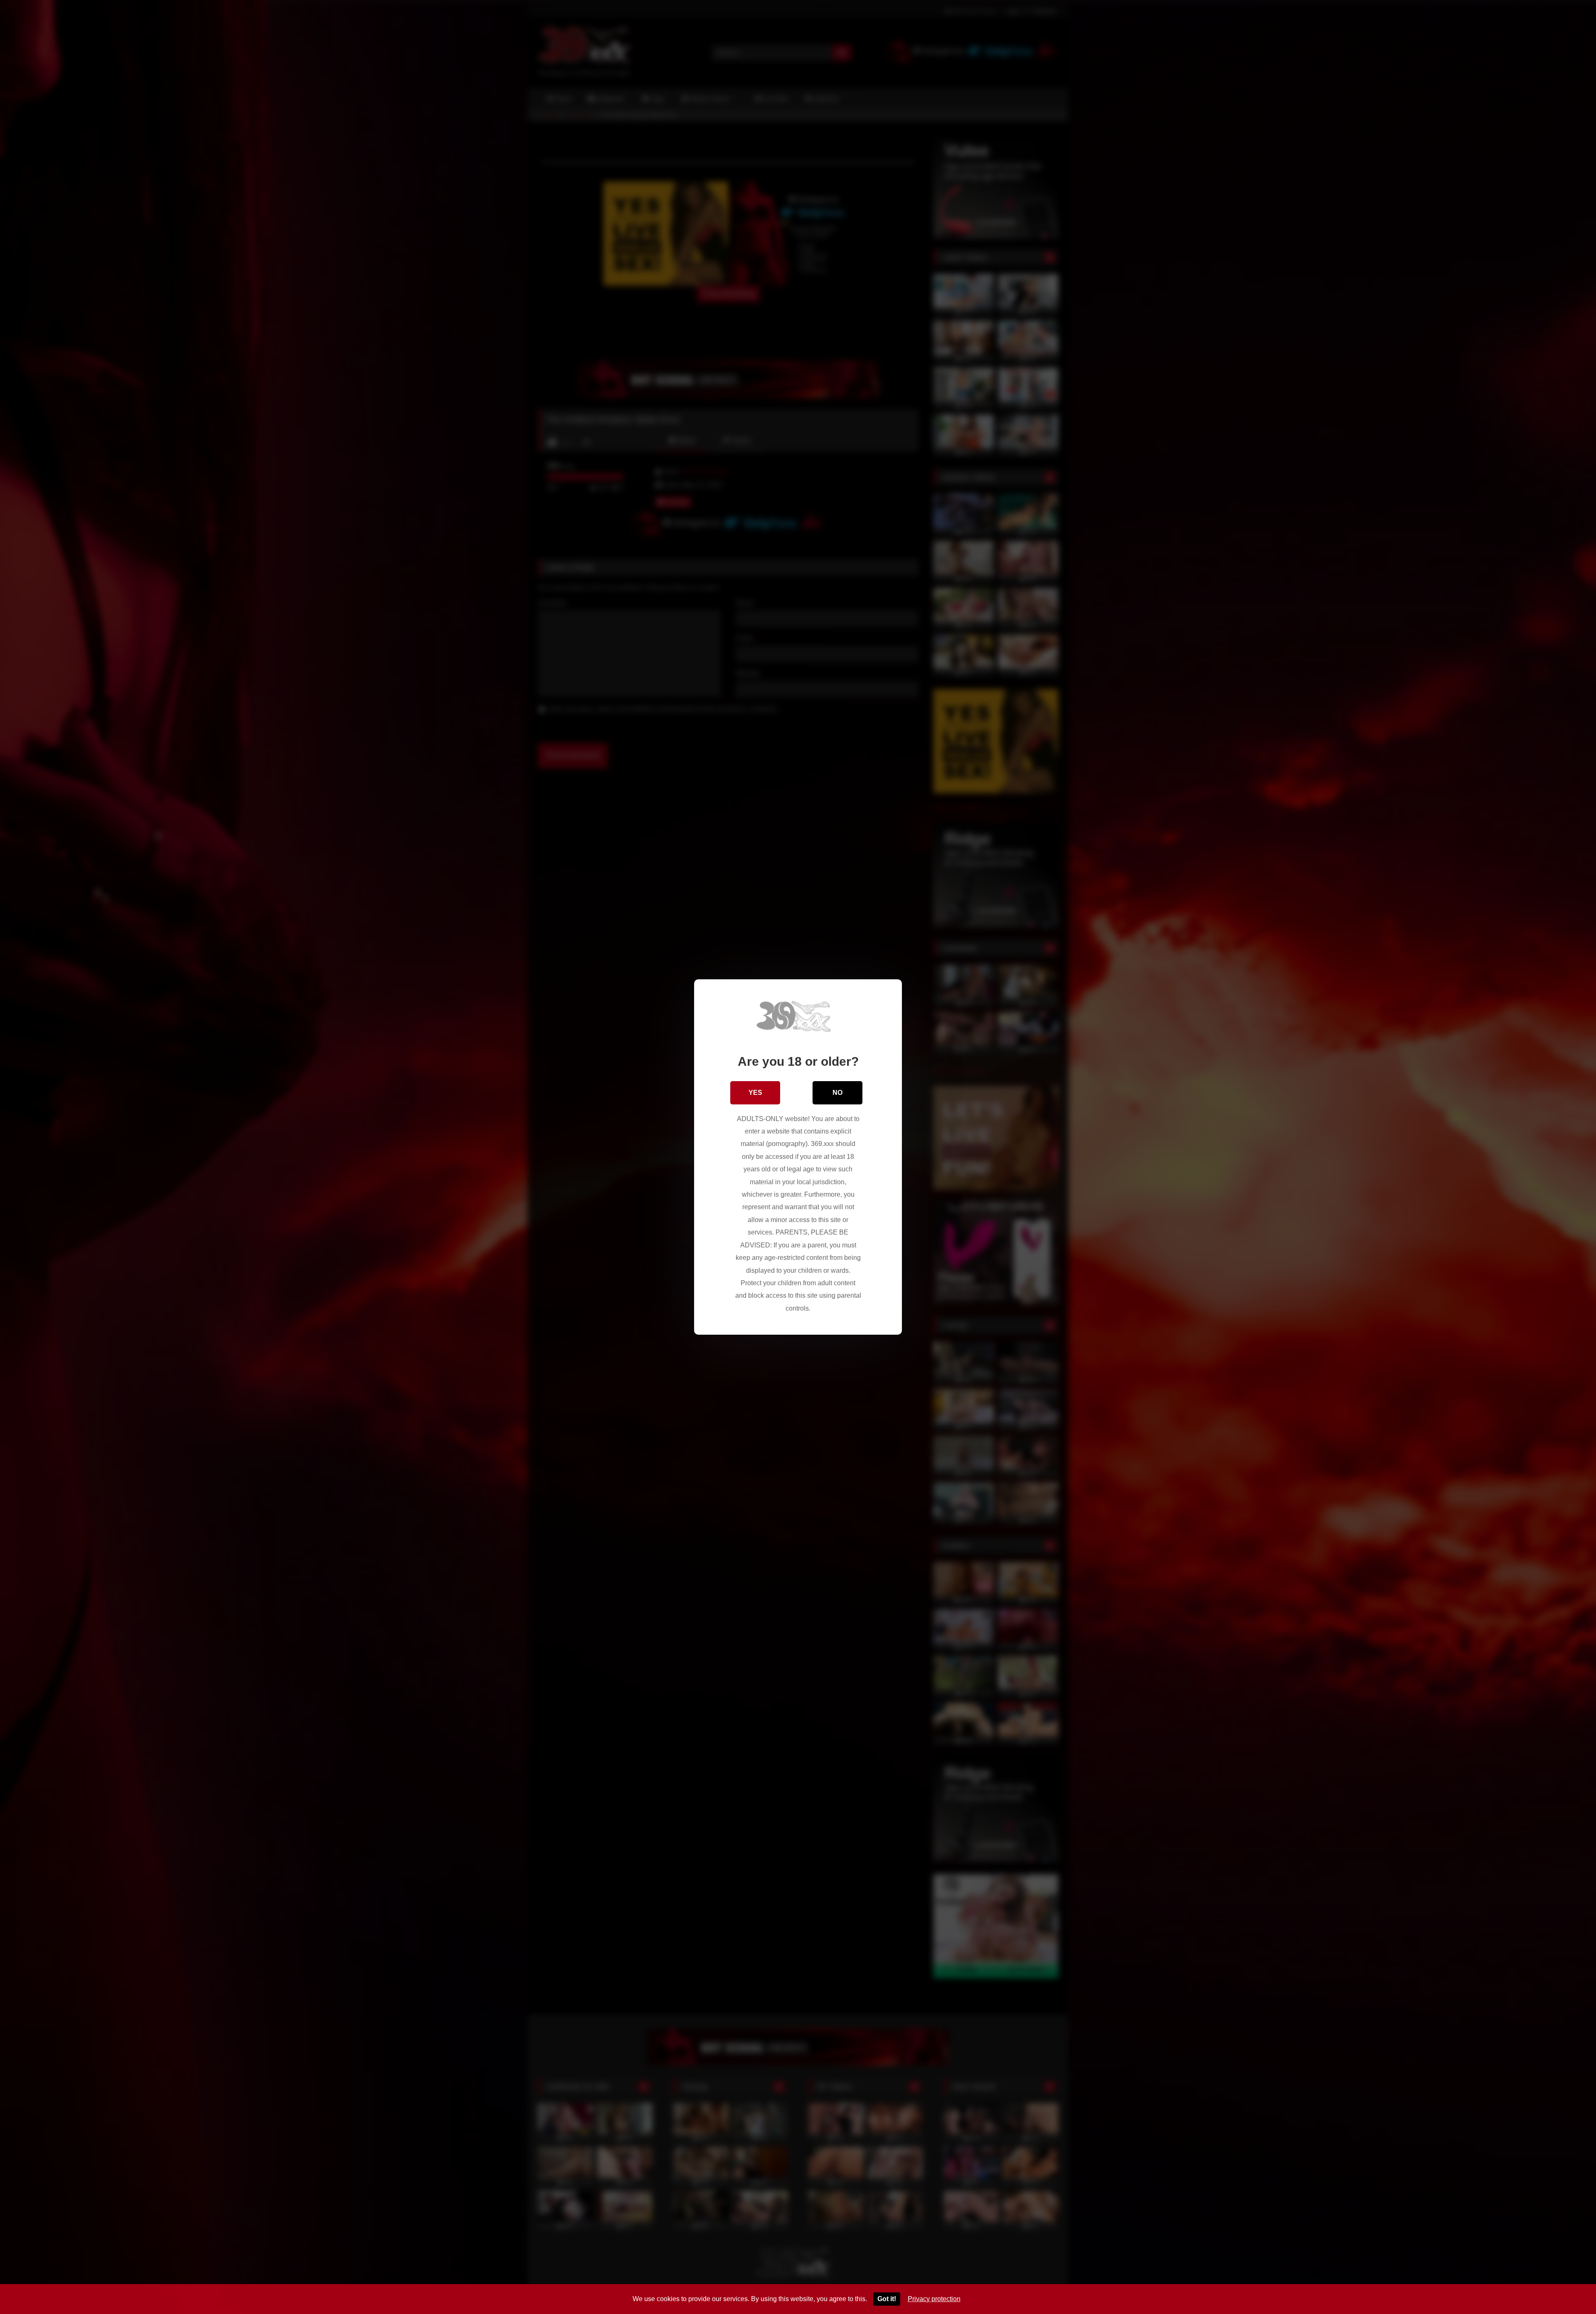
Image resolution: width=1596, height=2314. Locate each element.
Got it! (887, 2299)
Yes (755, 1093)
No (837, 1093)
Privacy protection (934, 2299)
